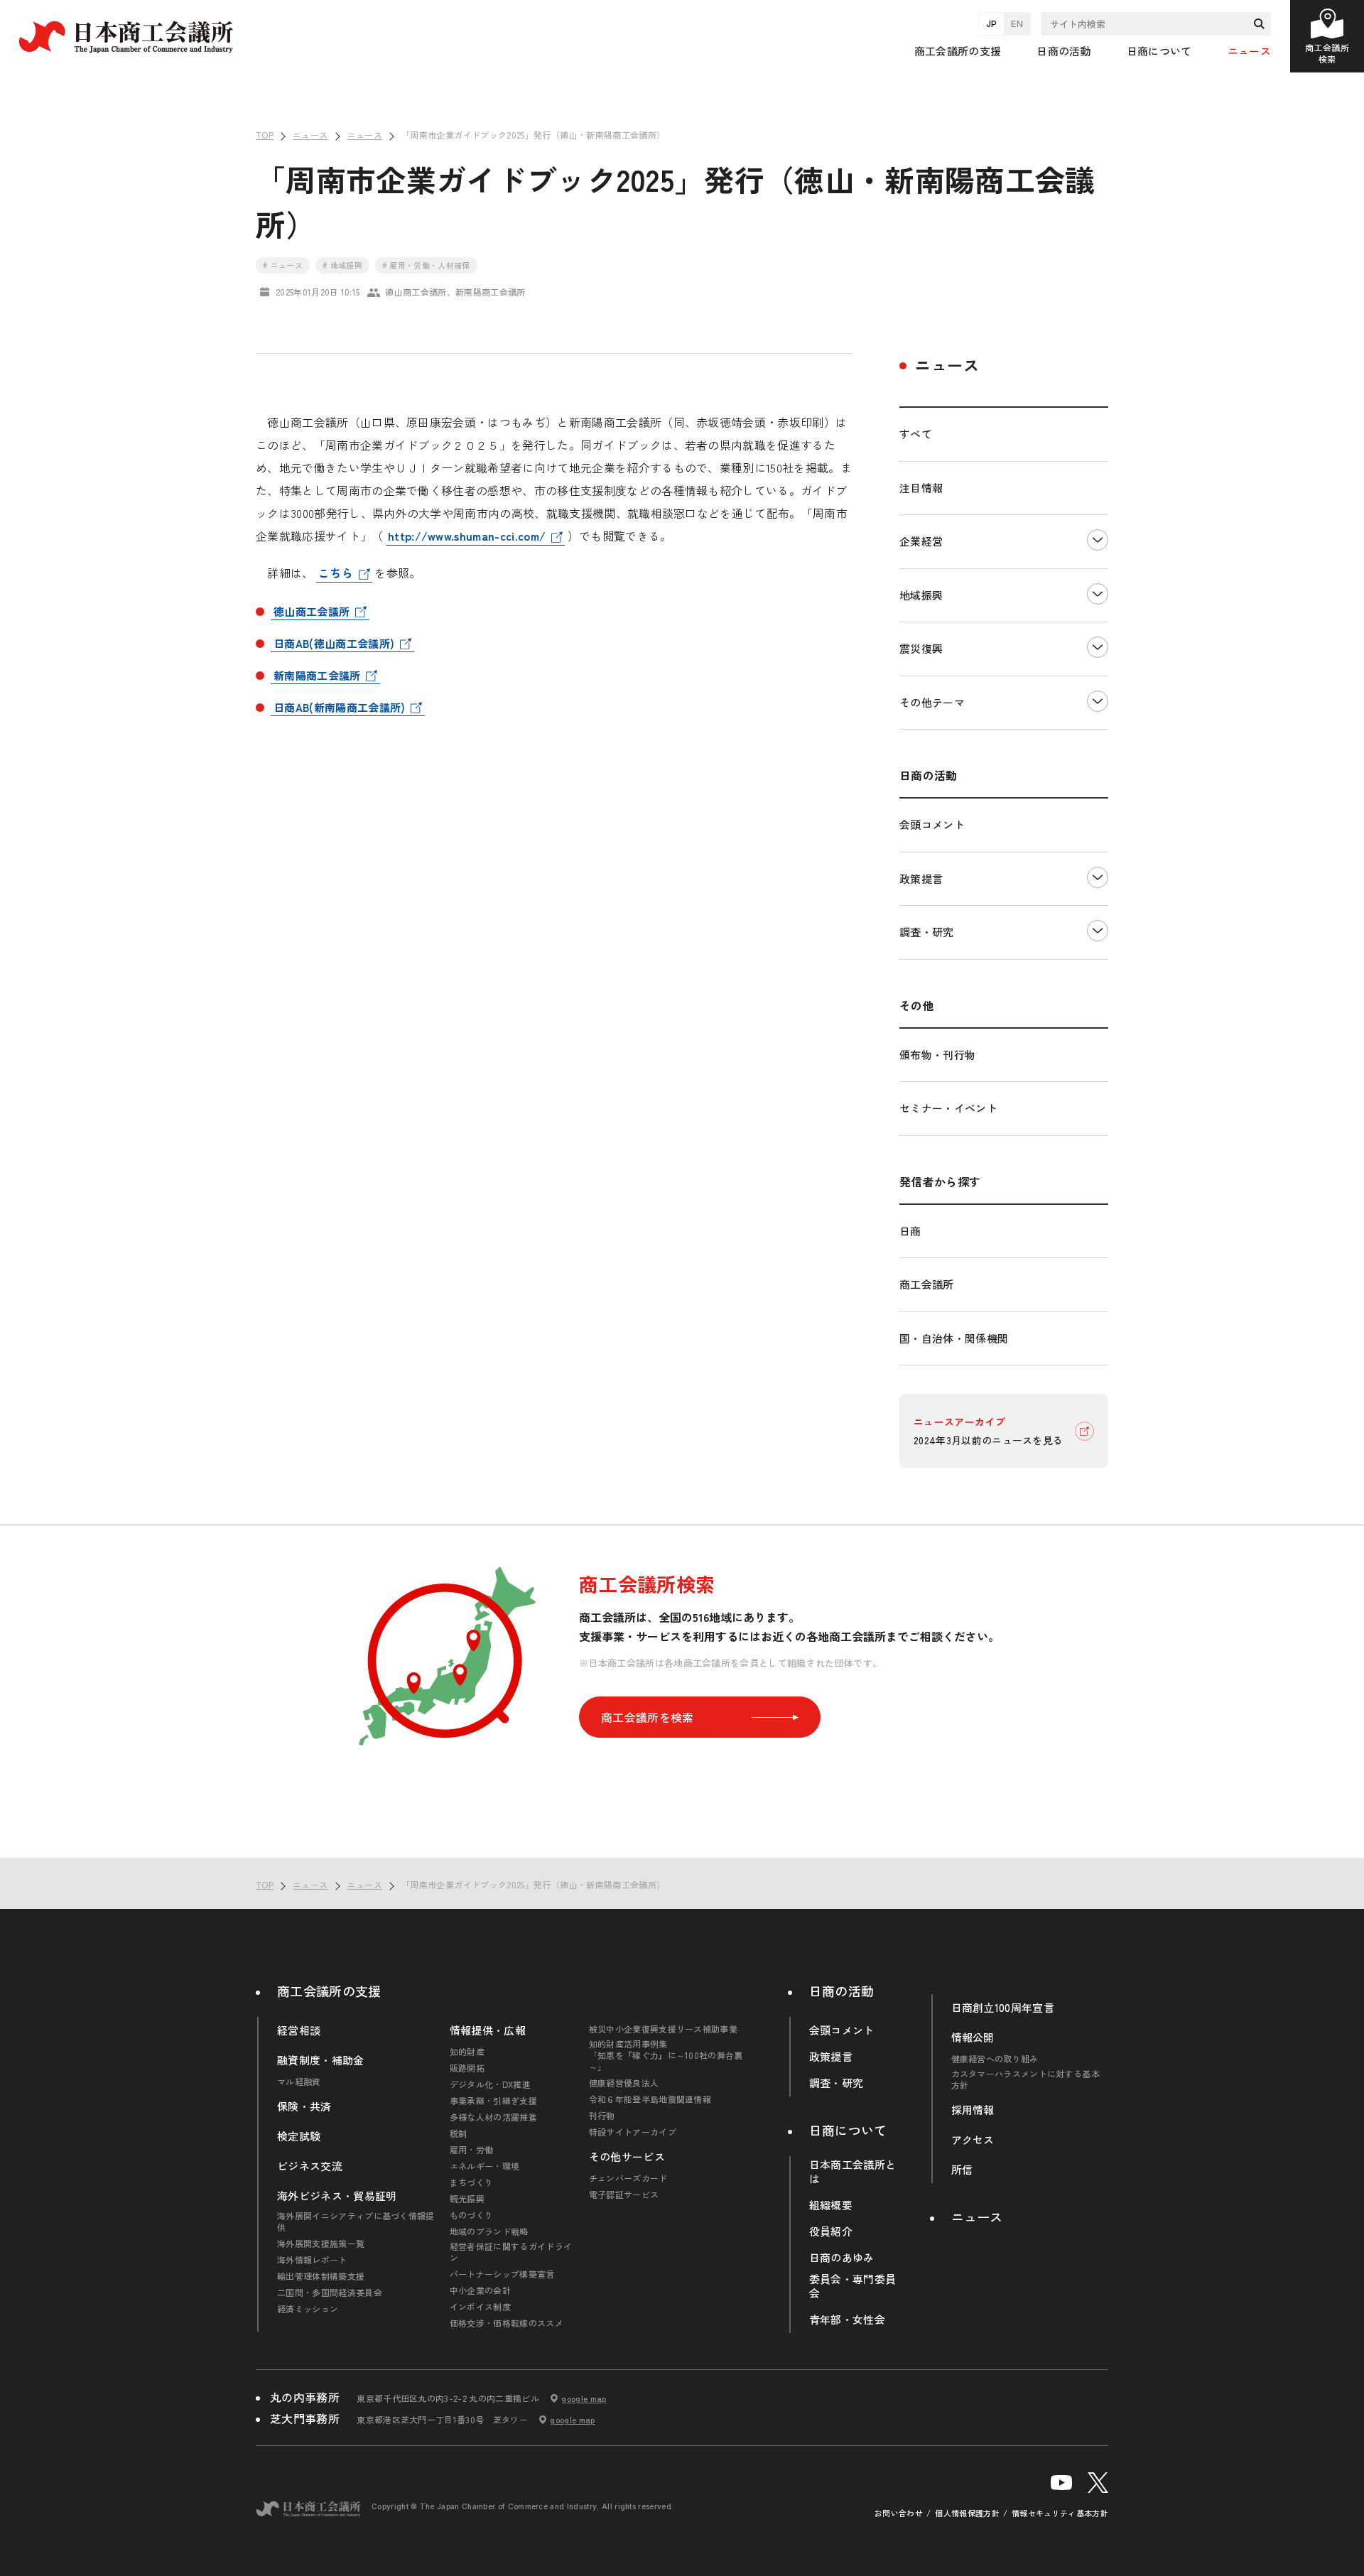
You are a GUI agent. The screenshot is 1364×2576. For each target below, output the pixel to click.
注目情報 (921, 488)
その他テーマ (932, 702)
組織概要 (831, 2205)
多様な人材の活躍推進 (493, 2117)
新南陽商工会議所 (317, 675)
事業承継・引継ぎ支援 (493, 2101)
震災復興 (921, 648)
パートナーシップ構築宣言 (502, 2274)
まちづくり (472, 2182)
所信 (962, 2170)
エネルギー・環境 (485, 2166)
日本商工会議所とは (853, 2172)
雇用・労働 (472, 2150)
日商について (848, 2130)
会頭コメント (932, 824)
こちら (336, 573)
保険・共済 (304, 2106)
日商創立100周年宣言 (1003, 2008)
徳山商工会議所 (312, 611)
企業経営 (921, 541)
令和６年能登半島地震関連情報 (650, 2099)
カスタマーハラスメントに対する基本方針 (1025, 2079)
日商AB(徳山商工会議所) (334, 643)
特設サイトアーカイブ (633, 2132)
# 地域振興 (342, 265)
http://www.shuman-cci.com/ (467, 536)
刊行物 (602, 2116)
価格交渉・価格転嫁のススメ (507, 2323)
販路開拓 (467, 2068)
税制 (459, 2133)
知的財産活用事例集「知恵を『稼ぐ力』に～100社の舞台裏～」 (666, 2055)
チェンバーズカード (628, 2178)
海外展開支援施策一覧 (321, 2244)
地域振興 (921, 595)
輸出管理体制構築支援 (321, 2276)
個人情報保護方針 (967, 2513)
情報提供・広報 (488, 2030)
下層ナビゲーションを (1098, 542)
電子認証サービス (624, 2195)
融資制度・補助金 (321, 2060)
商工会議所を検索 (648, 1717)
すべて (916, 434)
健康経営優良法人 (624, 2083)
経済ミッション (308, 2309)
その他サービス (627, 2157)
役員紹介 (831, 2231)
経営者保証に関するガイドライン (511, 2252)
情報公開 (973, 2037)
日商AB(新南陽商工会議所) (339, 707)
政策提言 (921, 878)
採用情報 (973, 2110)
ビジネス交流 (310, 2166)
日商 (910, 1231)
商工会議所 (927, 1284)
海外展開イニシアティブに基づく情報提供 (356, 2221)
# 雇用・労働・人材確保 (426, 265)
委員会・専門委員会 (853, 2286)
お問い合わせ (899, 2513)
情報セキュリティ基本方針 (1060, 2513)
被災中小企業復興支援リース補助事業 (663, 2029)
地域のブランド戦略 (489, 2231)
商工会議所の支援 (329, 1991)
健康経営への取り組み (995, 2059)
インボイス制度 (480, 2307)
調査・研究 (927, 932)
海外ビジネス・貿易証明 (337, 2196)
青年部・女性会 (847, 2320)
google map (584, 2398)
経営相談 (299, 2030)
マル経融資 (299, 2082)
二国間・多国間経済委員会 (330, 2293)
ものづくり (472, 2215)
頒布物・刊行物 (937, 1055)
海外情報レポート (312, 2260)
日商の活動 (842, 1991)
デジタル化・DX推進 (490, 2084)
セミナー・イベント (948, 1108)
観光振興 (467, 2199)
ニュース (1249, 51)
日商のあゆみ (842, 2258)
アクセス (973, 2140)
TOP (1330, 1838)
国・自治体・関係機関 (954, 1338)
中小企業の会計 (480, 2290)
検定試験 (299, 2136)
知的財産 (467, 2052)
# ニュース (283, 265)
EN (1017, 23)
